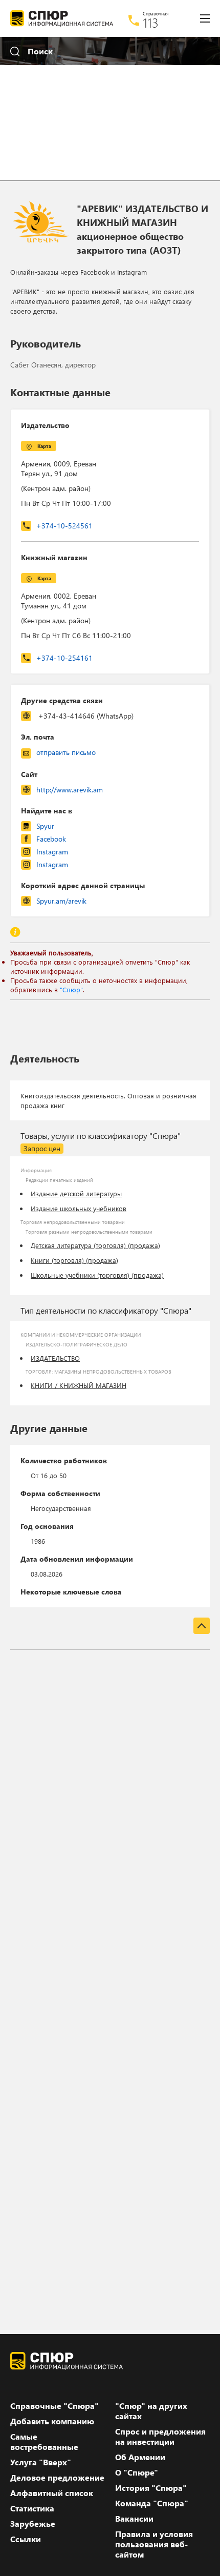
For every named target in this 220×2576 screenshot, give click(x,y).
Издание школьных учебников (79, 1208)
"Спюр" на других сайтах (151, 2411)
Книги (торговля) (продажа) (74, 1260)
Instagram (52, 852)
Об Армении (140, 2457)
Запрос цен (42, 1148)
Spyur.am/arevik (61, 901)
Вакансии (134, 2519)
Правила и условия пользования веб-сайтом (154, 2544)
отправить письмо (66, 752)
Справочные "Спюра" (54, 2406)
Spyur (45, 826)
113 (151, 23)
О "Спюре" (137, 2472)
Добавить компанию (52, 2421)
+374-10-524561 (64, 526)
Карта (44, 446)
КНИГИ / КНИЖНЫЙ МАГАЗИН (79, 1385)
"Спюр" (71, 989)
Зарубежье (33, 2524)
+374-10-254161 (64, 658)
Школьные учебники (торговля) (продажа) (97, 1275)
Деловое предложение (57, 2478)
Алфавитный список (52, 2493)
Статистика (32, 2508)
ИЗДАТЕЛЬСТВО (55, 1358)
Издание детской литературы (76, 1193)
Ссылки (26, 2539)
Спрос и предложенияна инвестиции (160, 2437)
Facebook (51, 839)
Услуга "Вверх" (41, 2462)
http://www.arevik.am (70, 790)
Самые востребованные (44, 2442)
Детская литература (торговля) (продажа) (95, 1245)
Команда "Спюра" (152, 2503)
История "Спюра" (151, 2488)
